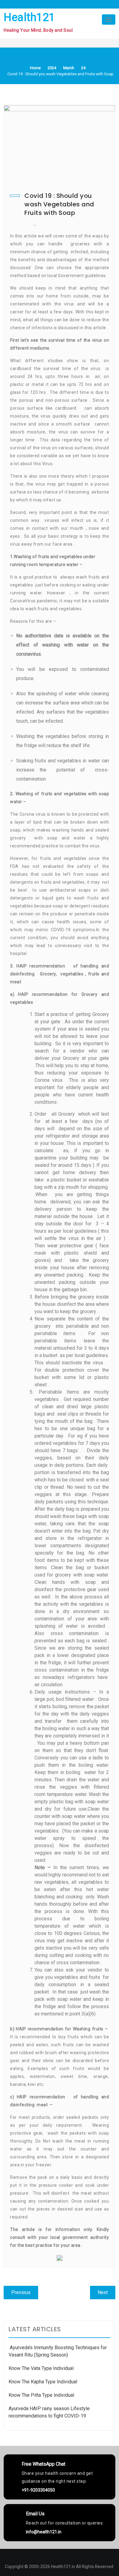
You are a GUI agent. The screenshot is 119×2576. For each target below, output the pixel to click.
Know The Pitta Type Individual (41, 2395)
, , (35, 224)
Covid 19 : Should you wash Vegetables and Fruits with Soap (59, 204)
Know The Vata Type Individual (41, 2368)
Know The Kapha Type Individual (43, 2382)
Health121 (29, 17)
